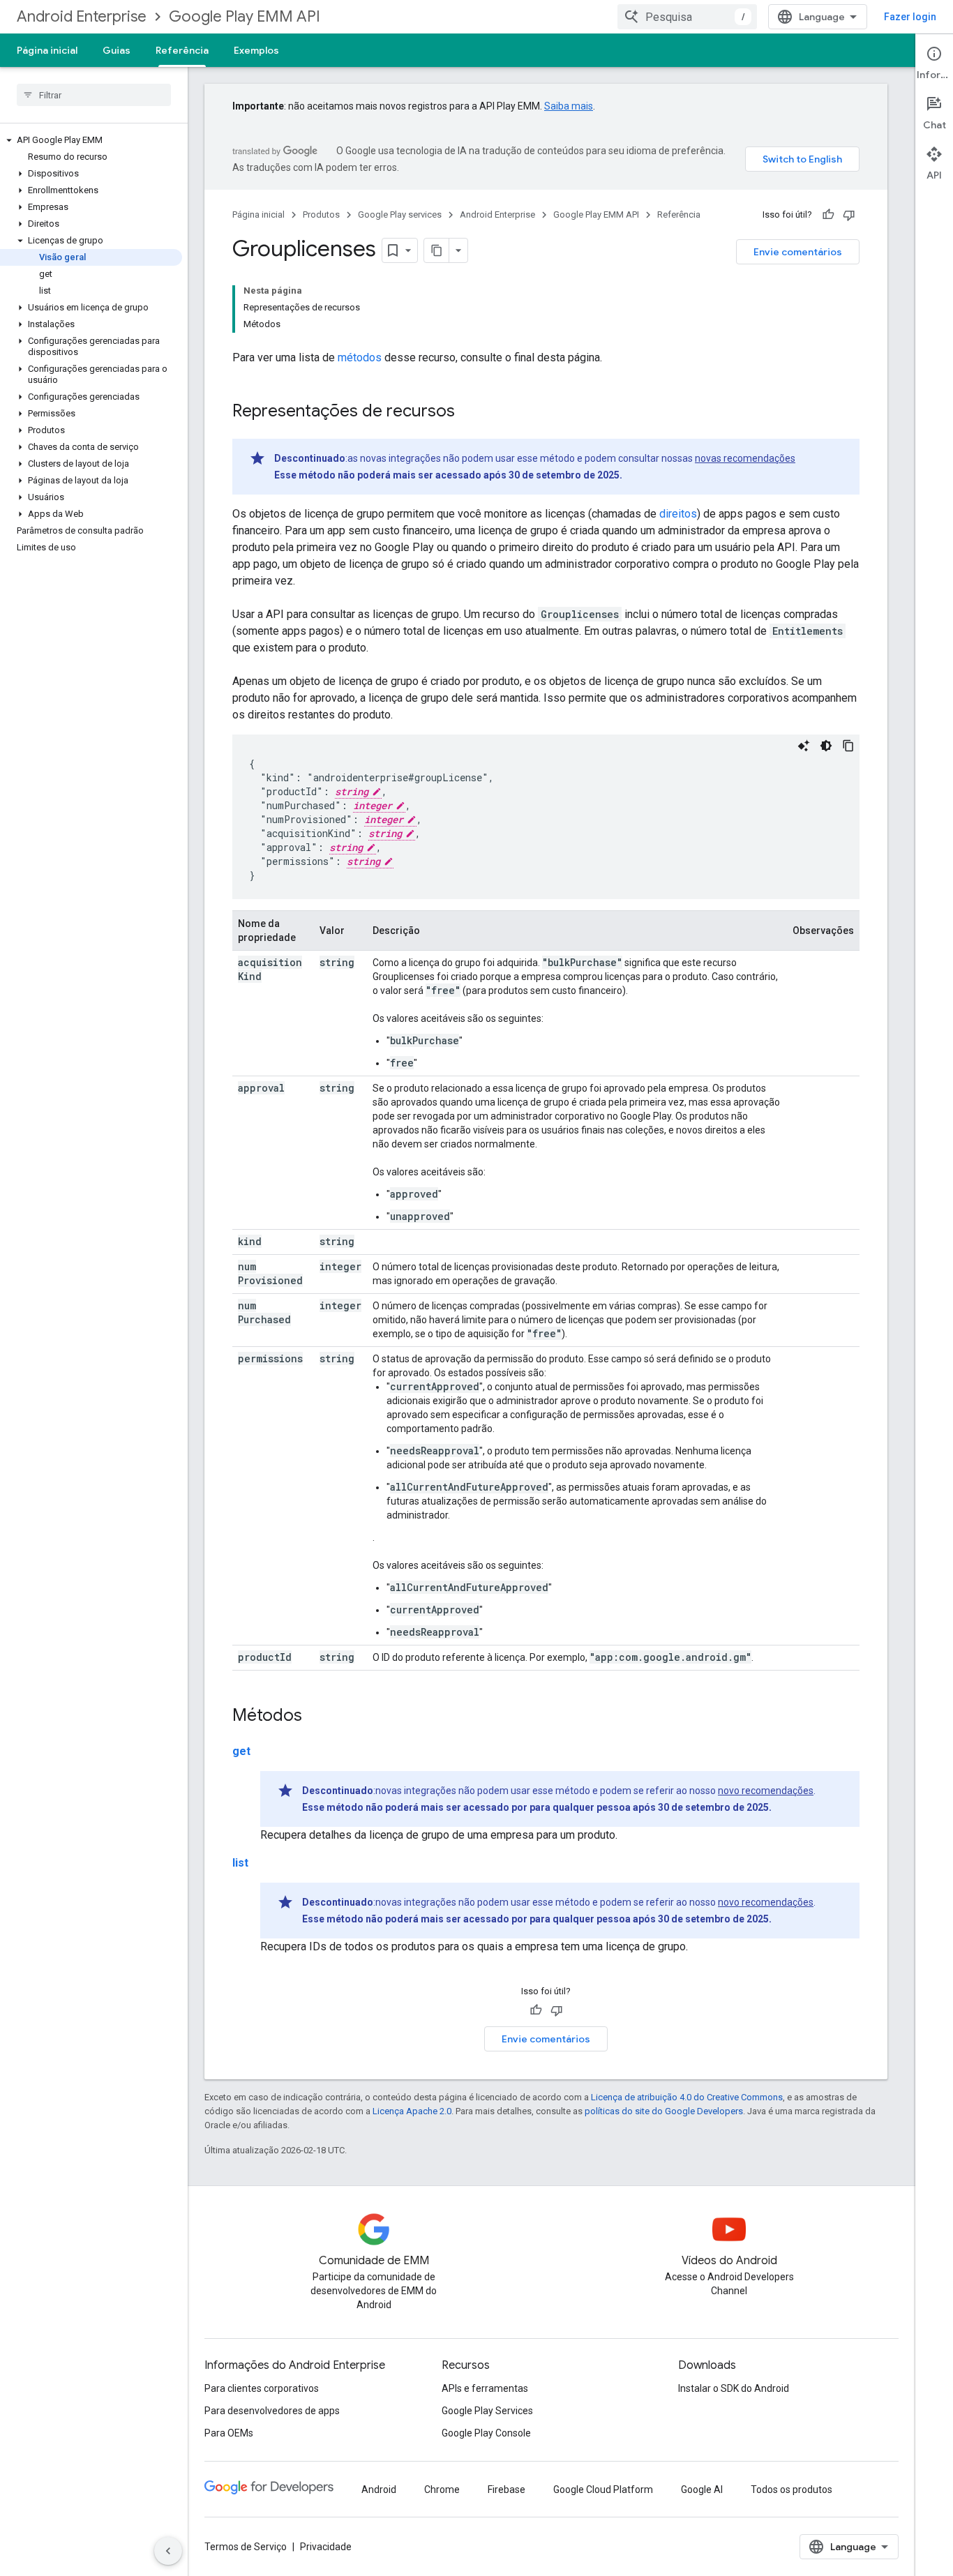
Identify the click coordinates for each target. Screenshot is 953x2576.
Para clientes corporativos (262, 2388)
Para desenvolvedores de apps (272, 2411)
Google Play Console (486, 2433)
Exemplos (256, 50)
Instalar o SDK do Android (734, 2388)
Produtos (321, 214)
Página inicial (47, 50)
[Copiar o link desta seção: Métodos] (316, 1717)
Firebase (506, 2490)
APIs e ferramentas (485, 2388)
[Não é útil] (849, 215)
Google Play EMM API (245, 16)
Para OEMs (229, 2433)
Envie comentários (798, 252)
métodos (360, 357)
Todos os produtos (791, 2490)
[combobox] (687, 17)
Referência (182, 50)
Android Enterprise (82, 16)
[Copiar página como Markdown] (437, 250)
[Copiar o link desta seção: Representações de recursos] (469, 412)
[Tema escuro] (826, 746)
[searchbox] (94, 95)
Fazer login (910, 17)
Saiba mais (569, 106)
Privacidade (326, 2547)
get (241, 1751)
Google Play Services (487, 2411)
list (240, 1863)
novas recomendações (745, 458)
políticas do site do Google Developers (664, 2111)
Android (379, 2490)
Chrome (442, 2490)
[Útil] (828, 215)
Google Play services (400, 214)
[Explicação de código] (804, 746)
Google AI (702, 2490)
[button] (91, 140)
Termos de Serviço (246, 2547)
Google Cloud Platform (603, 2490)
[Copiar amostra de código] (848, 746)
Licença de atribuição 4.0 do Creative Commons (687, 2097)
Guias (117, 50)
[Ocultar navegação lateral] (168, 2551)
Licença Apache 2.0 (412, 2111)
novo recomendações (766, 1791)
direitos (678, 514)
